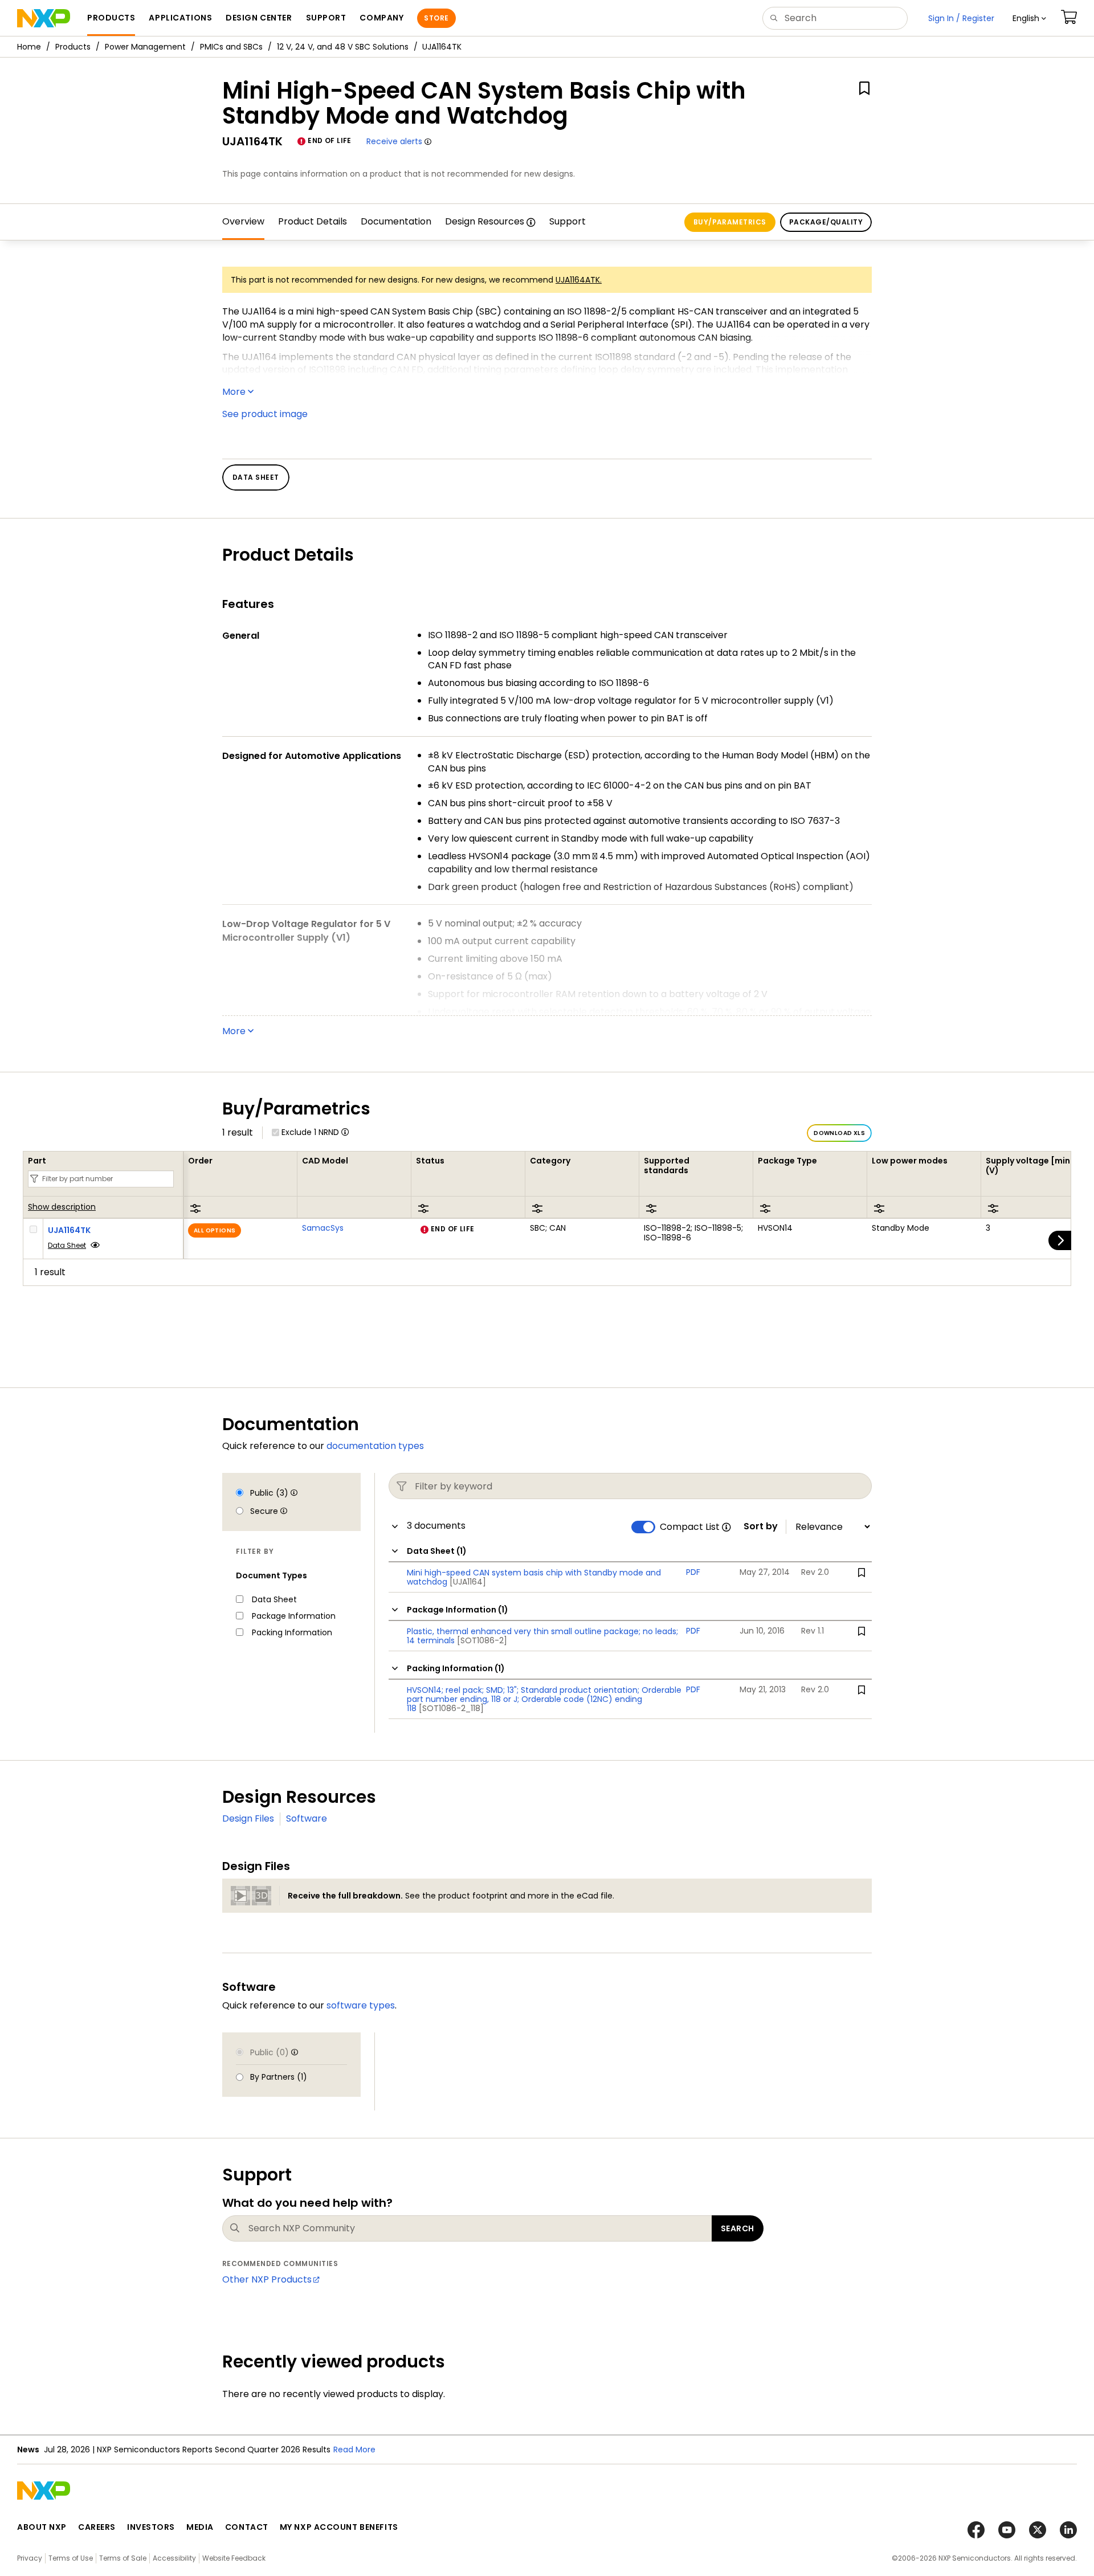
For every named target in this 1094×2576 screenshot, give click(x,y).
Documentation (396, 221)
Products (73, 47)
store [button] (436, 18)
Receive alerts (394, 141)
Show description (62, 1207)
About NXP (42, 2527)
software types (361, 2005)
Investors (151, 2527)
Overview (243, 221)
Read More (354, 2450)
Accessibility (174, 2558)
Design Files (248, 1818)
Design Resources (485, 221)
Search (738, 2228)
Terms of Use (71, 2558)
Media (200, 2527)
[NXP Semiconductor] (44, 18)
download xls (839, 1133)
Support (568, 221)
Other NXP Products (267, 2279)
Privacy (30, 2558)
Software (307, 1818)
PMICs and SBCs (231, 47)
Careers (97, 2527)
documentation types (375, 1446)
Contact (247, 2527)
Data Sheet (67, 1245)
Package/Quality (826, 222)
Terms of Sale (123, 2558)
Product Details (313, 221)
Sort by (761, 1526)
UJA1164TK (69, 1230)
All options (215, 1230)
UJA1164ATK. (579, 280)
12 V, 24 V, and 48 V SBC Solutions (343, 47)
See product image (265, 414)
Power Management (145, 47)
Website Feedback (234, 2558)
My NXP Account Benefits (339, 2527)
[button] (1029, 18)
